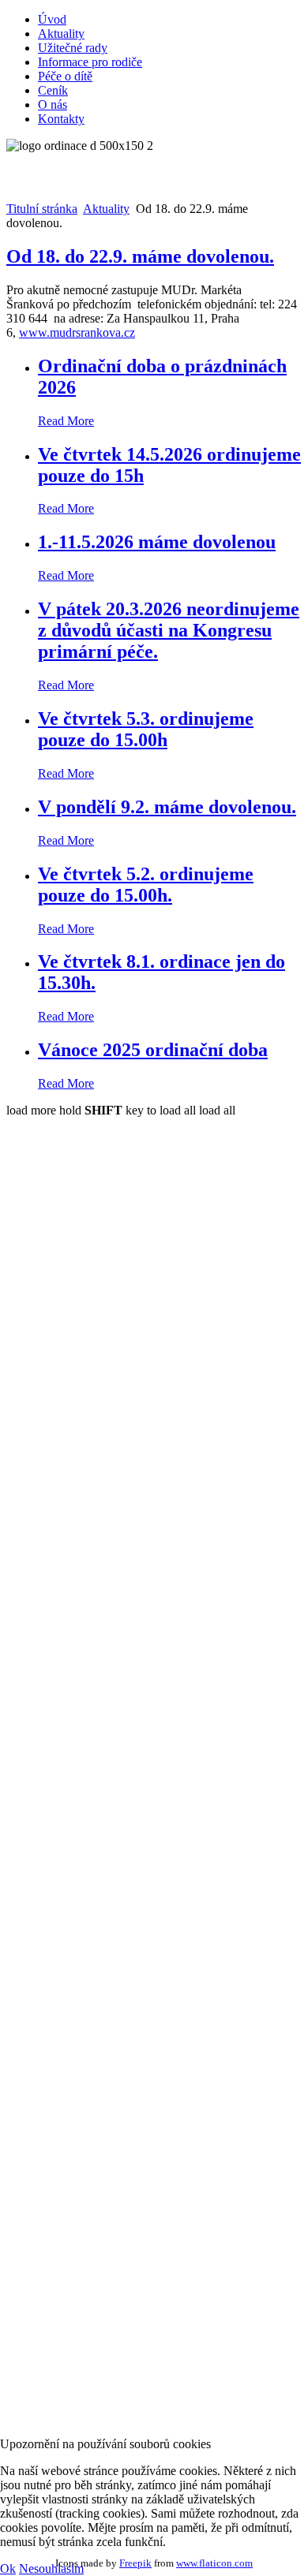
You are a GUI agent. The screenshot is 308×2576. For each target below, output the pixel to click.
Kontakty (61, 119)
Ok (8, 2569)
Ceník (53, 90)
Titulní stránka (42, 209)
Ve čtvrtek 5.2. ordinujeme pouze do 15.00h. (146, 885)
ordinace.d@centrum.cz (83, 2036)
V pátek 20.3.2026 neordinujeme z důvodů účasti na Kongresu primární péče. (169, 630)
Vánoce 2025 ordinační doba (153, 1050)
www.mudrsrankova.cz (77, 332)
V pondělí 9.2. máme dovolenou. (167, 807)
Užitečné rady (73, 48)
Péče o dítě (65, 76)
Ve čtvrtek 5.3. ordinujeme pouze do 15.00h (146, 729)
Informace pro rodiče (90, 62)
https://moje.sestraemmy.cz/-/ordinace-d (116, 1491)
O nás (53, 105)
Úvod (52, 19)
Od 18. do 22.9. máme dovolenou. (140, 256)
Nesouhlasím (51, 2569)
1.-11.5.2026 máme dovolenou (157, 542)
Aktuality (61, 34)
